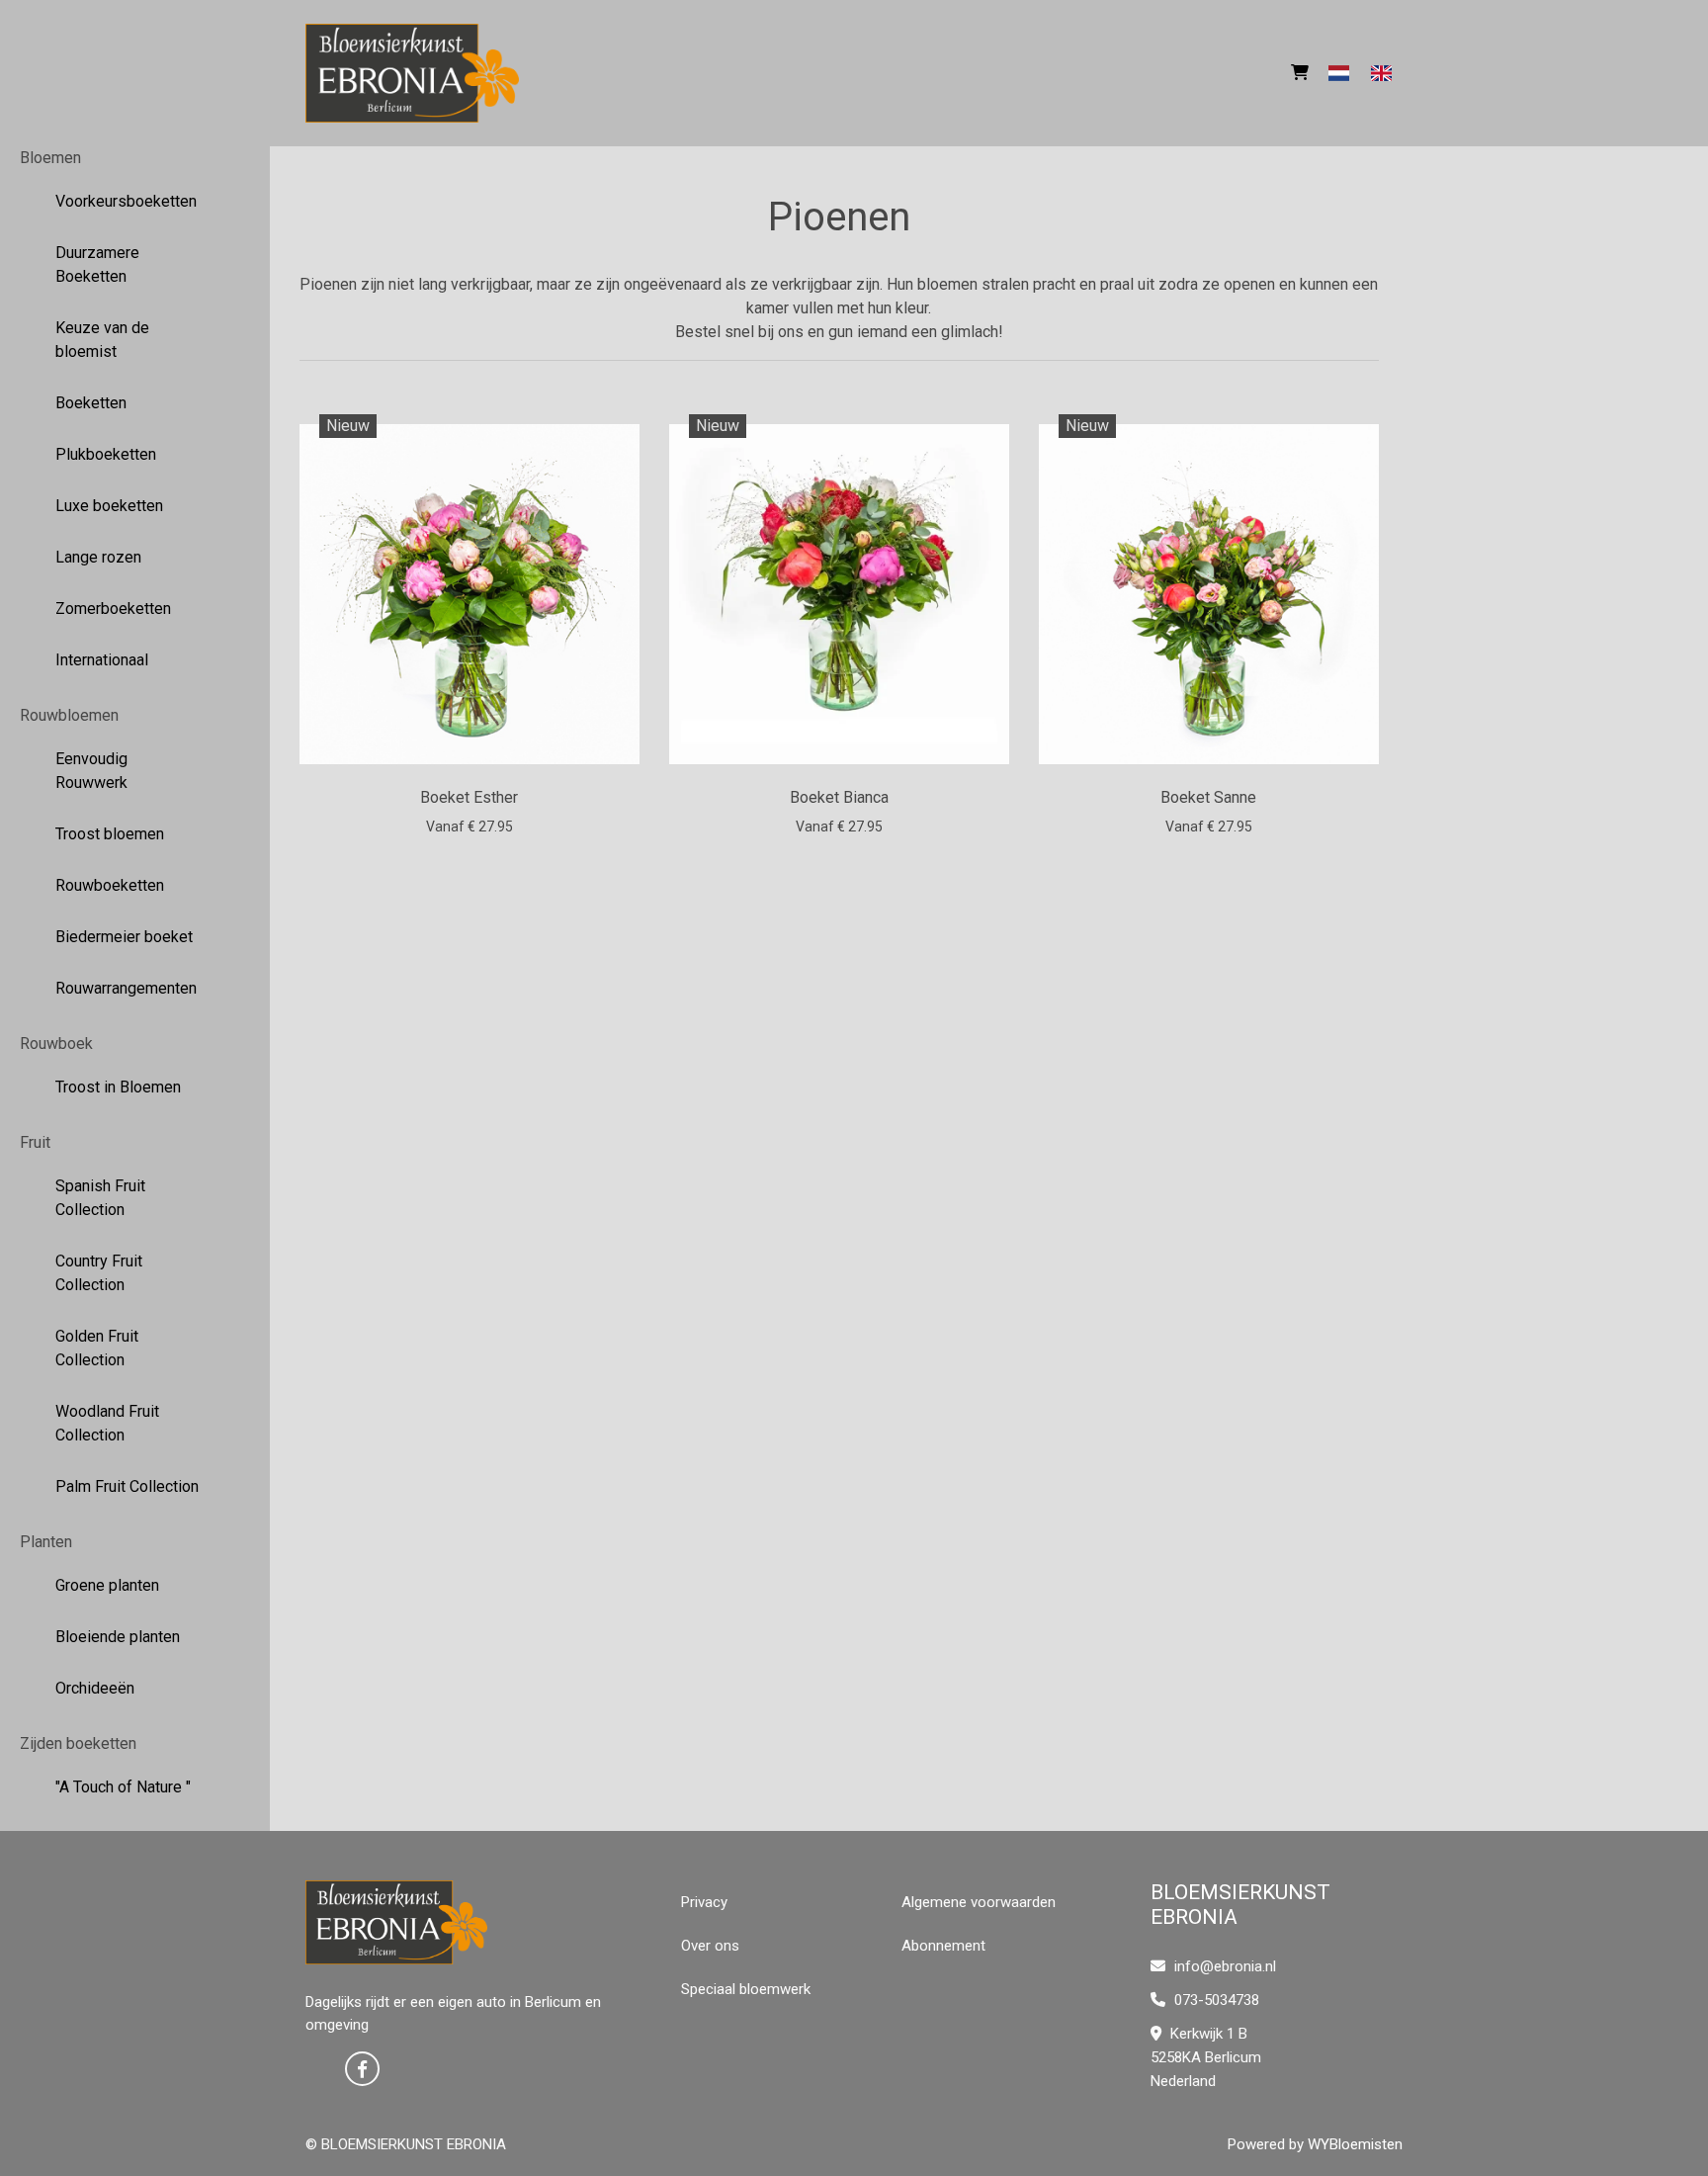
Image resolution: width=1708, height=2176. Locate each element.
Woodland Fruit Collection (107, 1423)
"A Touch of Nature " (123, 1787)
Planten (46, 1542)
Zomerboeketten (113, 609)
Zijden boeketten (78, 1743)
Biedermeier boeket (124, 937)
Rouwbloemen (69, 715)
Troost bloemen (110, 834)
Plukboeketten (106, 454)
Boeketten (91, 403)
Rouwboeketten (110, 885)
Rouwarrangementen (126, 988)
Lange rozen (98, 557)
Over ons (710, 1946)
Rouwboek (56, 1044)
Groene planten (107, 1585)
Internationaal (102, 660)
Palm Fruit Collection (127, 1486)
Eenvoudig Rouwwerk (91, 771)
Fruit (35, 1142)
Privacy (704, 1902)
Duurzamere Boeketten (97, 264)
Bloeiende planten (118, 1637)
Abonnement (943, 1946)
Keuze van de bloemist (102, 340)
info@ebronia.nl (1225, 1966)
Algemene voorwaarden (979, 1902)
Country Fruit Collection (99, 1273)
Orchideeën (95, 1688)
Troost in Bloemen (118, 1087)
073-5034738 (1215, 2000)
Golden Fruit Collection (97, 1348)
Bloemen (50, 158)
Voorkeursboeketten (126, 201)
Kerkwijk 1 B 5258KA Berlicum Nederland (1206, 2057)
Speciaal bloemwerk (746, 1989)
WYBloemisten (1355, 2144)
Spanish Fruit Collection (100, 1198)
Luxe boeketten (109, 506)
